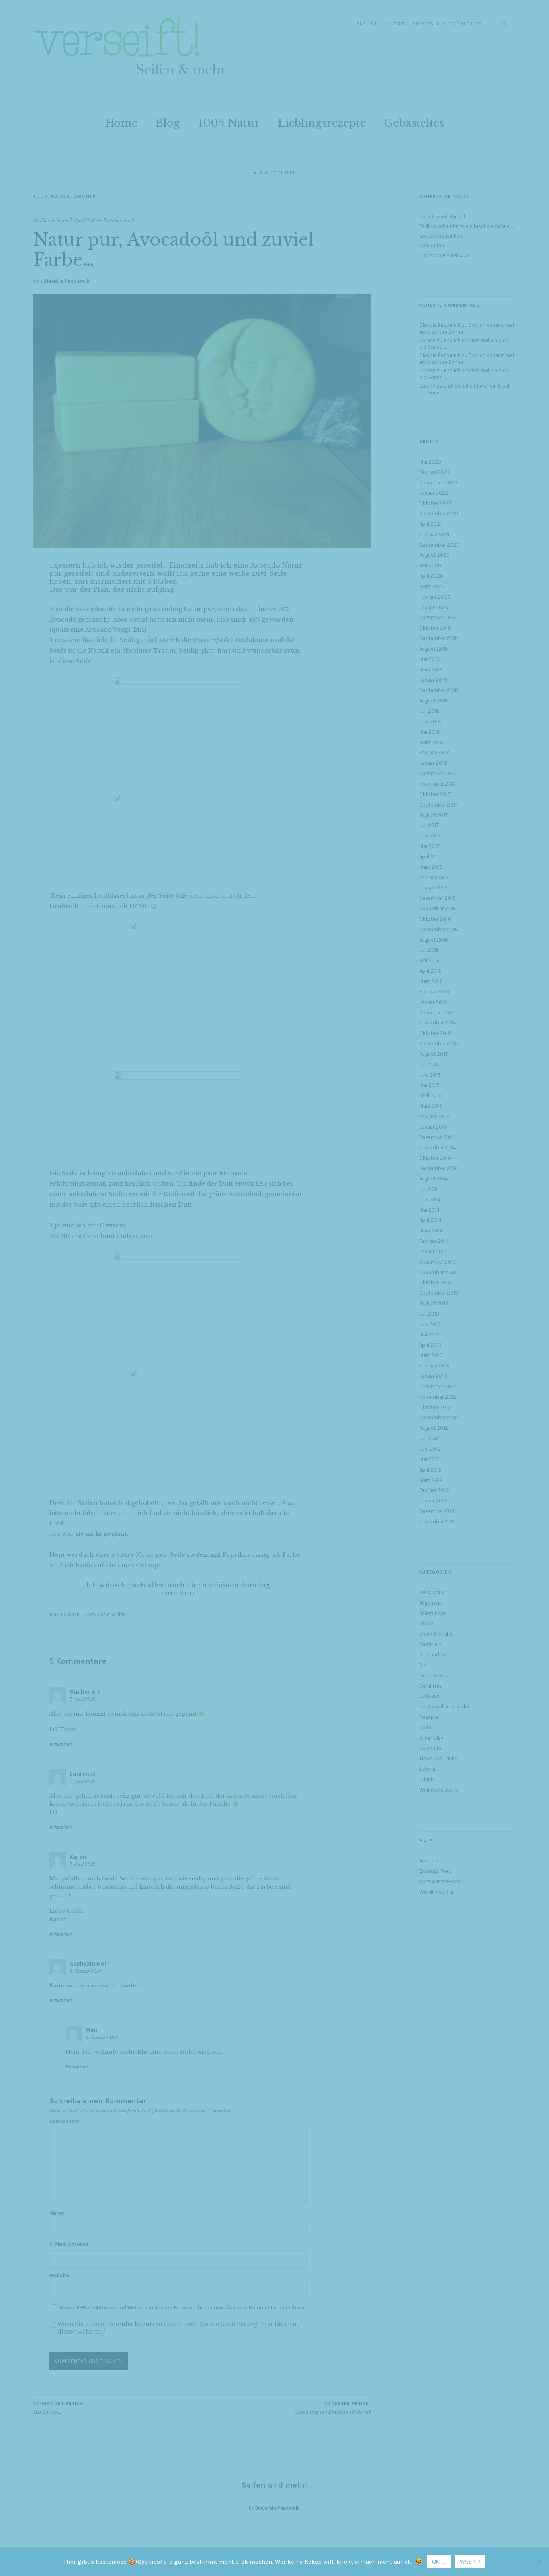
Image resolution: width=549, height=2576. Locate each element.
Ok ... (439, 2562)
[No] (539, 2562)
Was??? (470, 2562)
